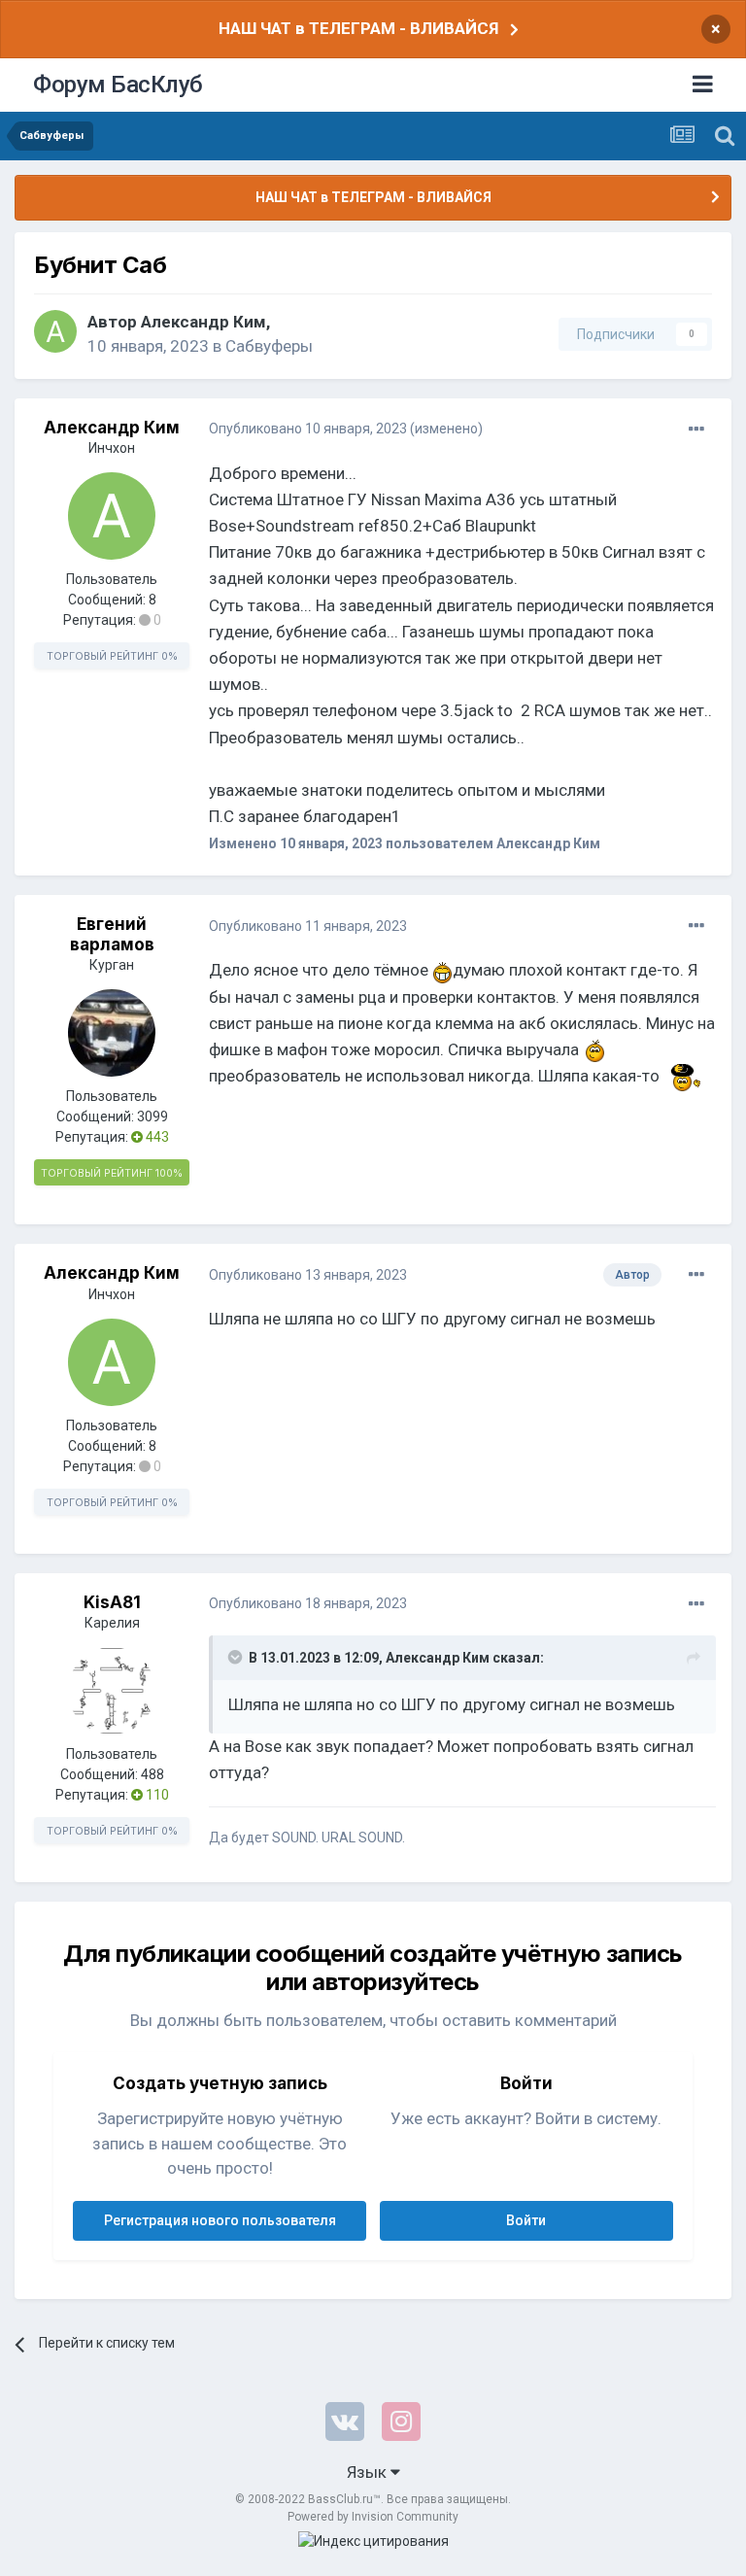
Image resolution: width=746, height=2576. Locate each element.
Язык (369, 2472)
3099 (153, 1116)
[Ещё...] (696, 429)
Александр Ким (203, 322)
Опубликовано (308, 429)
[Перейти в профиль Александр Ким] (55, 331)
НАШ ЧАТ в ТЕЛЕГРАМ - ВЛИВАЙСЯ (358, 28)
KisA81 (112, 1602)
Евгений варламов (112, 934)
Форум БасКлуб (118, 85)
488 (153, 1774)
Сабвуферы (269, 346)
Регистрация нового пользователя (220, 2220)
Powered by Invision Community (373, 2517)
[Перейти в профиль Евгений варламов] (112, 1033)
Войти (526, 2220)
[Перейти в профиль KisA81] (112, 1691)
